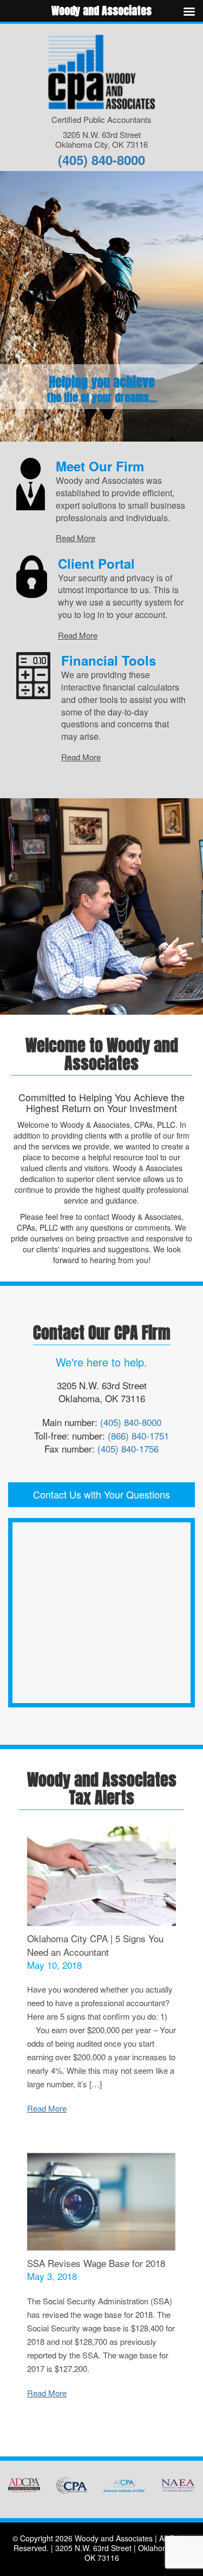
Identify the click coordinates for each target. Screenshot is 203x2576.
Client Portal (96, 563)
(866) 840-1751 (138, 1435)
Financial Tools (109, 660)
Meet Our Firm (100, 466)
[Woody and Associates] (101, 71)
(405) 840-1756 (128, 1448)
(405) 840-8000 (101, 160)
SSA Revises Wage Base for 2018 (96, 2263)
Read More (76, 538)
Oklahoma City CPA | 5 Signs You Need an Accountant (95, 1945)
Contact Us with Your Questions (101, 1494)
